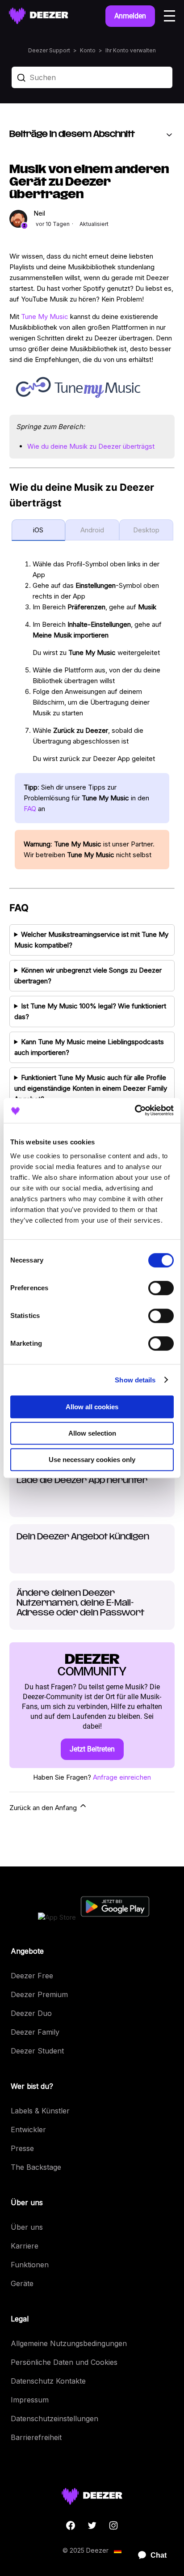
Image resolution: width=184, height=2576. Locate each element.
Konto (88, 50)
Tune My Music (45, 317)
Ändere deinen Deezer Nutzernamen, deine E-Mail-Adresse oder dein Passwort (80, 1603)
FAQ (30, 809)
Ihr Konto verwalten (131, 50)
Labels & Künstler (40, 2111)
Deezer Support (49, 50)
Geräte (22, 2283)
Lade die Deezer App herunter (82, 1481)
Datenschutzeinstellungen (54, 2419)
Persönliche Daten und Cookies (64, 2362)
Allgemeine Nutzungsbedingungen (69, 2343)
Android (92, 530)
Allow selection (92, 1433)
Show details (135, 1380)
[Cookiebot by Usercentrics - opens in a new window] (135, 1110)
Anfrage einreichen (122, 1777)
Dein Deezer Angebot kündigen (83, 1537)
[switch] (161, 1288)
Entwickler (28, 2130)
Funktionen (30, 2265)
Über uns (27, 2227)
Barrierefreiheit (36, 2437)
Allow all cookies (92, 1407)
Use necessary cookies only (92, 1460)
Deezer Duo (31, 2013)
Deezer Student (37, 2051)
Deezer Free (32, 1976)
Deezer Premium (39, 1994)
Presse (22, 2148)
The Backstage (36, 2167)
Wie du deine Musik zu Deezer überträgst (91, 446)
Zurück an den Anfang (44, 1808)
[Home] (39, 16)
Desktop (146, 530)
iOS (38, 530)
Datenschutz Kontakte (48, 2381)
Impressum (30, 2400)
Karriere (25, 2246)
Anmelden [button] (130, 16)
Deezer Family (35, 2032)
